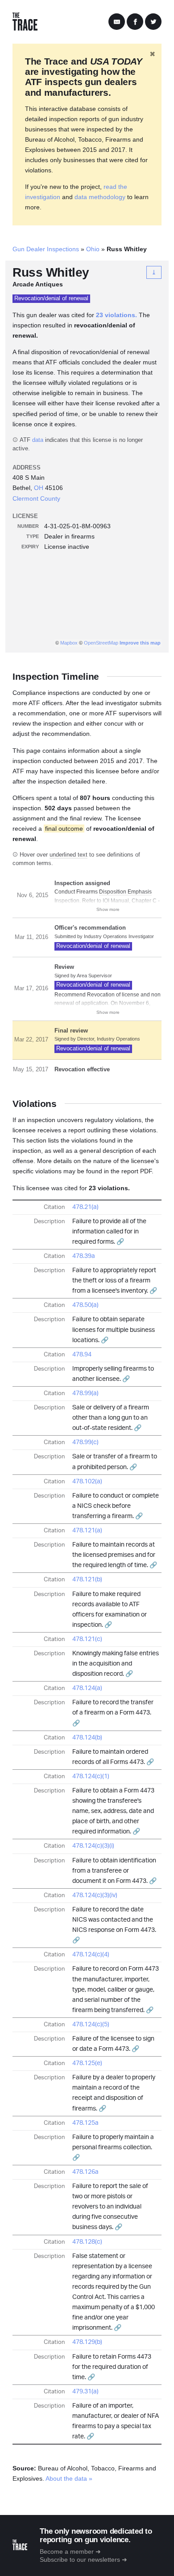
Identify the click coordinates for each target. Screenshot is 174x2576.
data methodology (100, 197)
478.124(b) (87, 1738)
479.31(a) (85, 2392)
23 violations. (116, 315)
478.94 (82, 1355)
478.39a (84, 1256)
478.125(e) (87, 2063)
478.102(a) (87, 1482)
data (38, 440)
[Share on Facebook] (135, 22)
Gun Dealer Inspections (46, 249)
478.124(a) (87, 1688)
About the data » (69, 2478)
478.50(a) (85, 1305)
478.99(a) (85, 1393)
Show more (108, 909)
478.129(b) (87, 2342)
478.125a (85, 2123)
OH (39, 488)
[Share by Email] (117, 22)
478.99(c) (85, 1442)
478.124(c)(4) (91, 1955)
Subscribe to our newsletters (80, 2560)
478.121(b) (87, 1580)
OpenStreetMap (101, 643)
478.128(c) (87, 2242)
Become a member (67, 2552)
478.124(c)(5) (91, 2025)
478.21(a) (85, 1207)
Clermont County (36, 498)
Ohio (93, 249)
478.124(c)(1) (91, 1776)
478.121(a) (87, 1531)
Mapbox (69, 643)
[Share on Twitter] (153, 22)
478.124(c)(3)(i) (93, 1846)
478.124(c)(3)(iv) (95, 1895)
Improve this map (140, 643)
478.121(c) (87, 1639)
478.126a (85, 2172)
